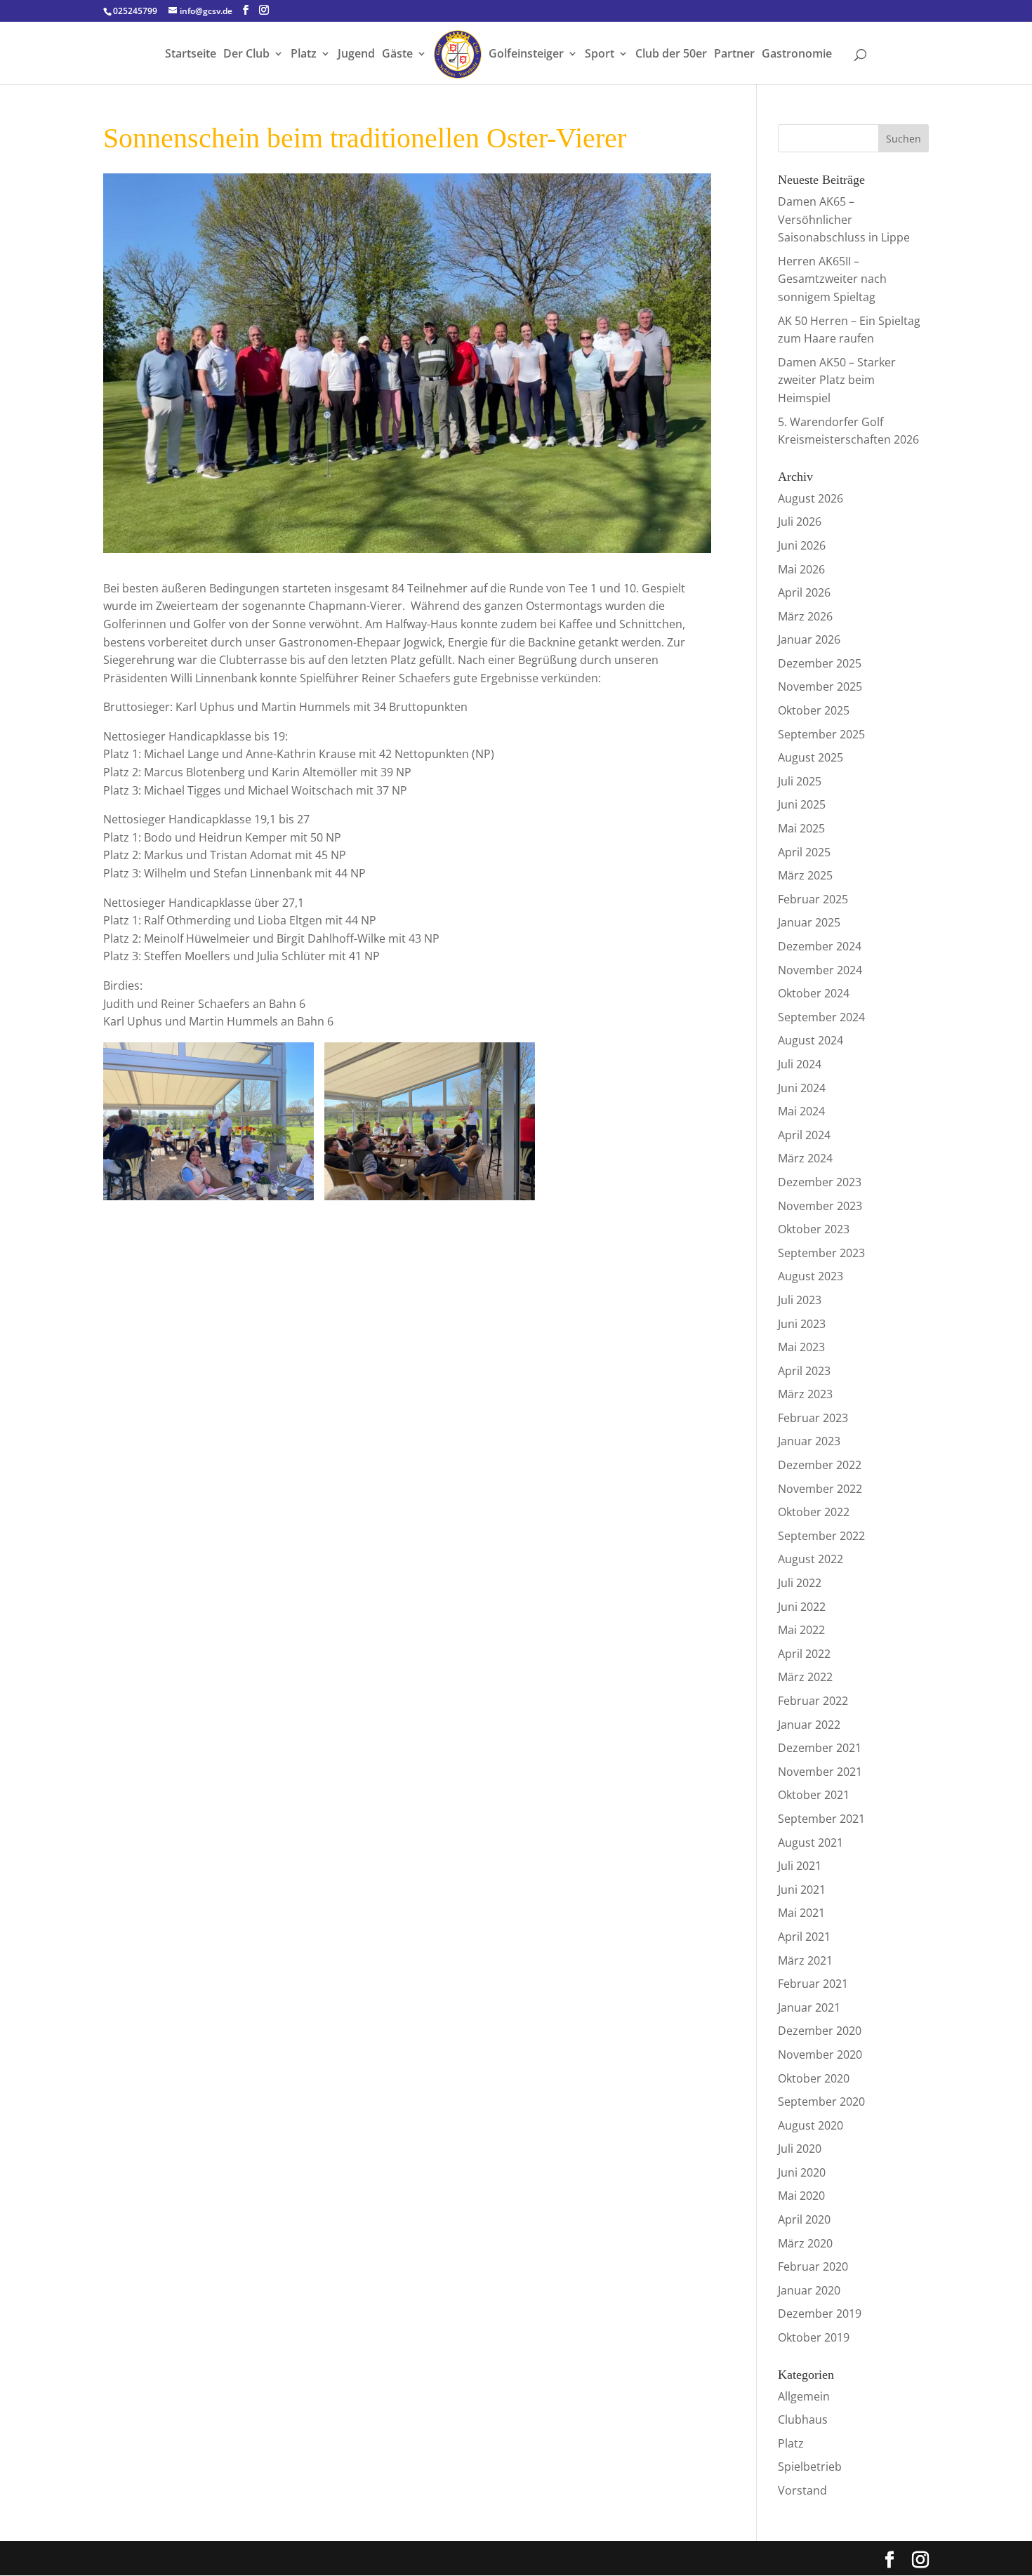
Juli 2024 (800, 1064)
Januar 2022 (809, 1725)
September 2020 (821, 2102)
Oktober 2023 (814, 1229)
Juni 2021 (802, 1890)
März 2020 (805, 2243)
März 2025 (805, 875)
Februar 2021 (813, 1984)
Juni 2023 (802, 1324)
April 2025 (804, 852)
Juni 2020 (802, 2172)
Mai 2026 (801, 569)
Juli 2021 (800, 1866)
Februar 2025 (813, 899)
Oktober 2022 (814, 1512)
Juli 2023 (800, 1300)
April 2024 (804, 1135)
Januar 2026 (809, 639)
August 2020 (811, 2125)
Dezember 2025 (820, 663)
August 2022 (811, 1559)
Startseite (191, 55)
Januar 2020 (809, 2290)
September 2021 (821, 1819)
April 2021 (804, 1937)
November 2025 (820, 686)
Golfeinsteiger (526, 55)
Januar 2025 (809, 922)
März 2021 (805, 1960)
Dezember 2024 (820, 946)
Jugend (356, 55)
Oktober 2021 (814, 1795)
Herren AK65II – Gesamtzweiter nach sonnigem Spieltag (832, 279)
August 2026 (811, 498)
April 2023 (804, 1371)
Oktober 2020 (814, 2078)
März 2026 (805, 616)
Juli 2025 (800, 781)
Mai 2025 (801, 828)
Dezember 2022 (820, 1465)
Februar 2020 (813, 2266)
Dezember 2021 (820, 1748)
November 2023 (820, 1206)
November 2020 (820, 2054)
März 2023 (805, 1394)
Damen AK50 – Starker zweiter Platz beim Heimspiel (837, 380)
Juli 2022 (800, 1583)
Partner (734, 55)
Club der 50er (671, 55)
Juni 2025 (802, 804)
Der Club (246, 55)
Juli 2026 (800, 522)
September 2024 (821, 1017)
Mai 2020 (801, 2196)
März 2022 (805, 1677)
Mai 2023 (801, 1347)
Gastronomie (797, 55)
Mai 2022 (801, 1630)
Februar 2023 (813, 1418)
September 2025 (821, 734)
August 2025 (811, 757)
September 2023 (821, 1253)
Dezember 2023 (820, 1182)
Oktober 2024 (814, 993)
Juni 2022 (802, 1607)
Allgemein (804, 2396)
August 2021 (811, 1843)
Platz (304, 55)
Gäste (397, 55)
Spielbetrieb (810, 2467)
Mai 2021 (801, 1913)
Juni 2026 (802, 545)
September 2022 (821, 1536)
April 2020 (804, 2219)
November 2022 (820, 1489)
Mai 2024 (801, 1111)
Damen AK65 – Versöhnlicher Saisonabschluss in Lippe (844, 219)
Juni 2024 (802, 1088)
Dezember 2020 (820, 2031)
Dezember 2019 (820, 2313)
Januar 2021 (809, 2007)
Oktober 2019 (814, 2337)
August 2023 (811, 1276)
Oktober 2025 (814, 710)
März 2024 (805, 1158)
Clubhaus (803, 2419)
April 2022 (804, 1654)
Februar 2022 (813, 1701)
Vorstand (802, 2490)
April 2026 (804, 592)
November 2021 (820, 1772)
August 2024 (811, 1040)
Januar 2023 (809, 1441)
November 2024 (820, 970)
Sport (600, 55)
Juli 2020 (800, 2149)
